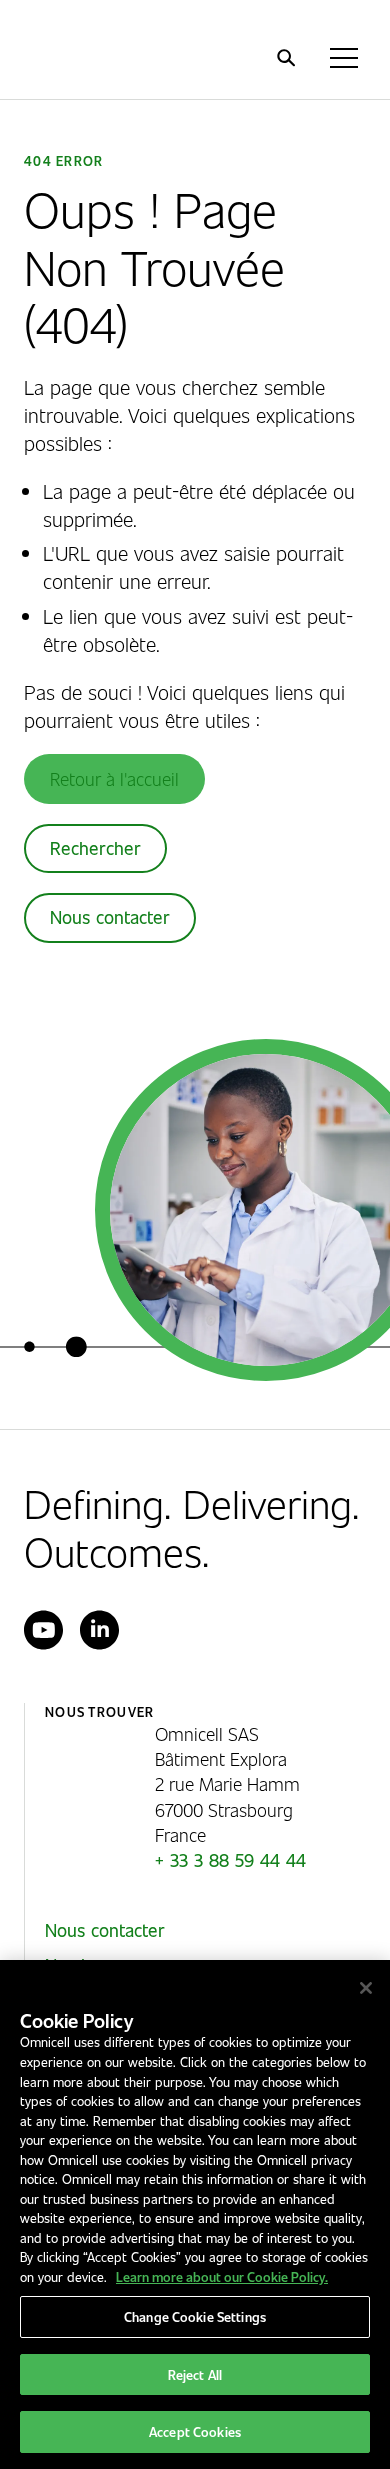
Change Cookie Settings (195, 2316)
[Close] (366, 1988)
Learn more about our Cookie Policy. (222, 2276)
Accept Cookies (195, 2431)
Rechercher (95, 848)
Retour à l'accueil (114, 778)
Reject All (195, 2374)
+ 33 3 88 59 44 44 (230, 1860)
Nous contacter (110, 917)
